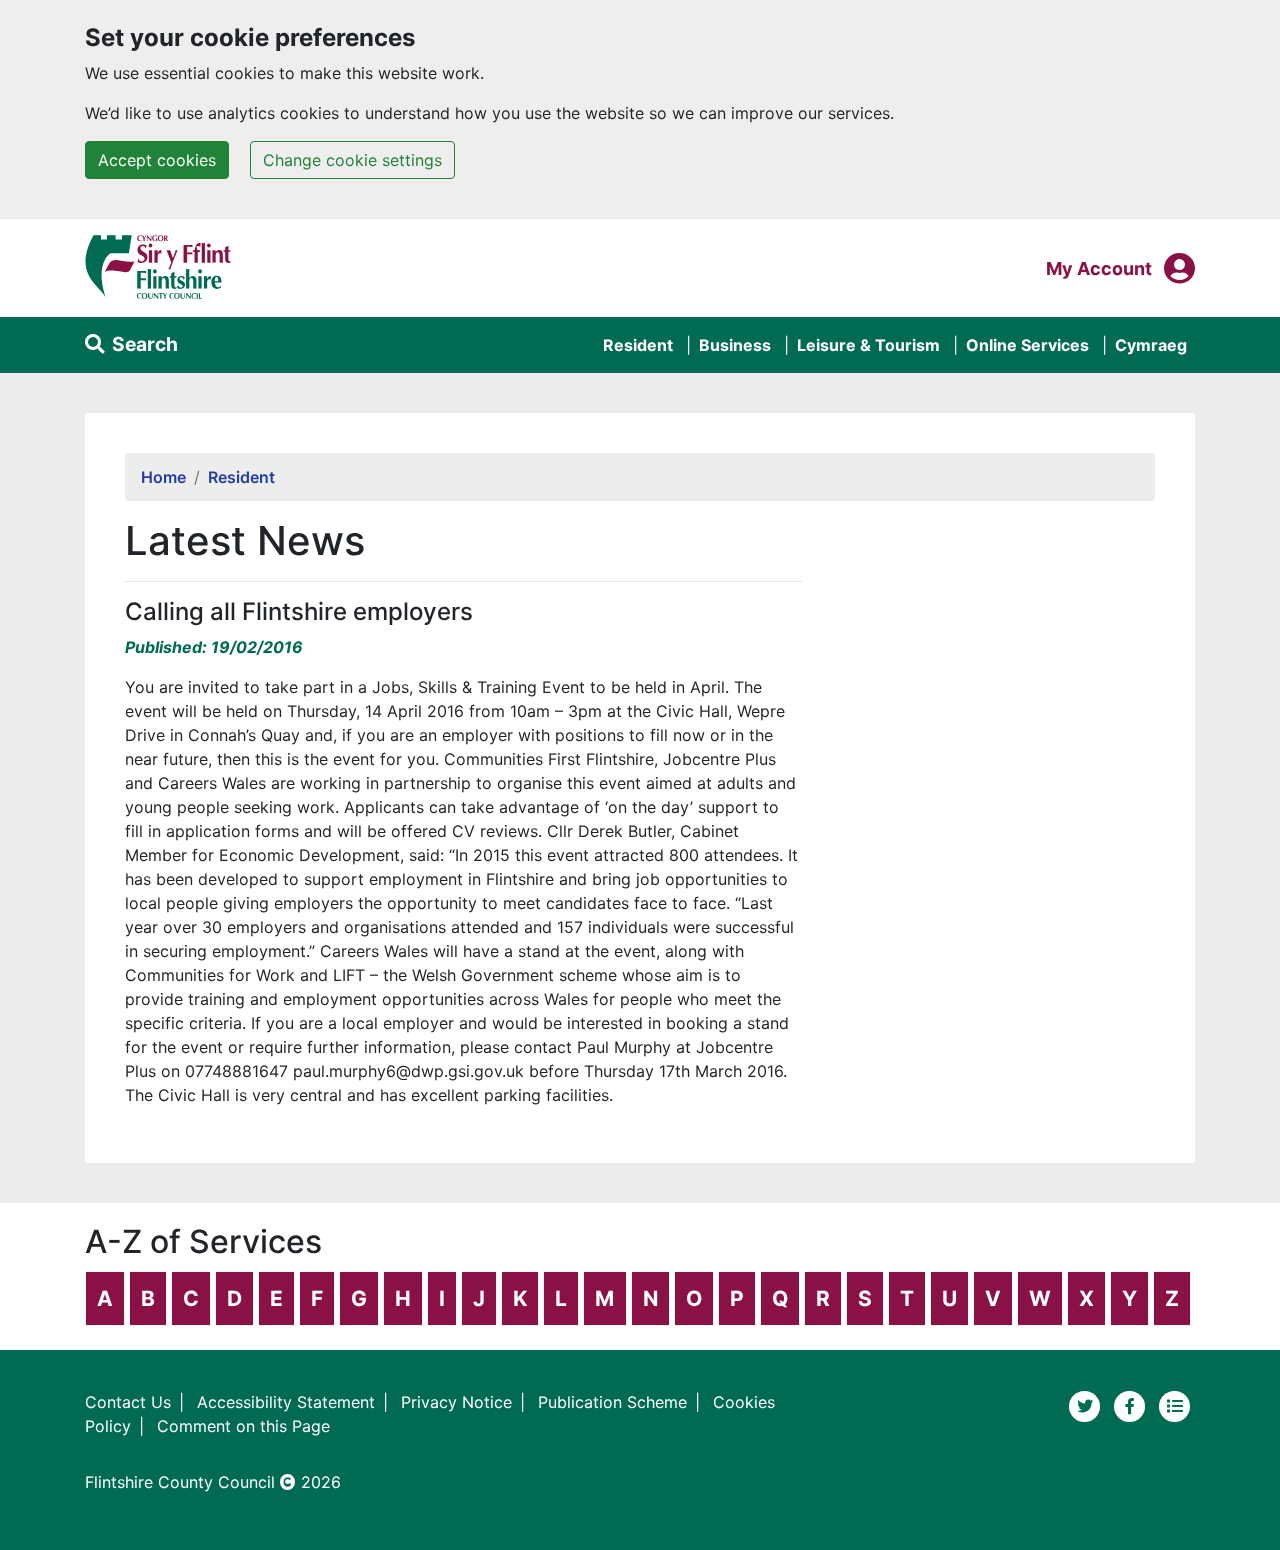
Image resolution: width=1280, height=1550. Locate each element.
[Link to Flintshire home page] (158, 266)
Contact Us (128, 1402)
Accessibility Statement (286, 1402)
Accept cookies (157, 160)
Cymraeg (1151, 345)
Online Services (1027, 345)
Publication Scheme (612, 1402)
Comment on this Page (243, 1426)
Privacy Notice (456, 1402)
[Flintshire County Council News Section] (1175, 1404)
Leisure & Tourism (868, 345)
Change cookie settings (352, 160)
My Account (1099, 268)
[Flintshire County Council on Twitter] (1087, 1404)
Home (163, 477)
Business (735, 345)
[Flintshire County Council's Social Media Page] (1132, 1404)
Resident (638, 345)
